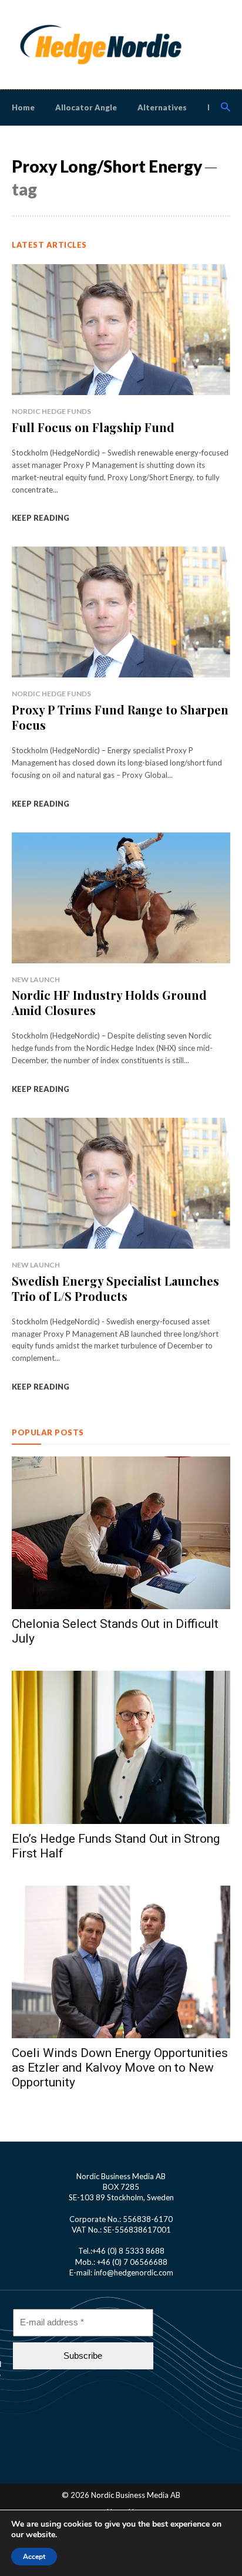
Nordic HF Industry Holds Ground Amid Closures (109, 1002)
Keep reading (41, 518)
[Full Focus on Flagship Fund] (121, 330)
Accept (34, 2557)
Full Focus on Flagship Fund (93, 427)
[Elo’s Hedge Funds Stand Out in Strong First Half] (121, 1747)
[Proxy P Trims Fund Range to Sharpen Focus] (121, 612)
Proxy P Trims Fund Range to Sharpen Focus (120, 717)
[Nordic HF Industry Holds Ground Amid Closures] (121, 898)
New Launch (36, 980)
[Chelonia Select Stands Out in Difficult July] (121, 1533)
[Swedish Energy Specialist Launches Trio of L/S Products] (121, 1183)
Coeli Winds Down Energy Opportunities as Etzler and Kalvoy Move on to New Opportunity (120, 2068)
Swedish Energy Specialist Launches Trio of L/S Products (115, 1288)
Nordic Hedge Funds (51, 411)
